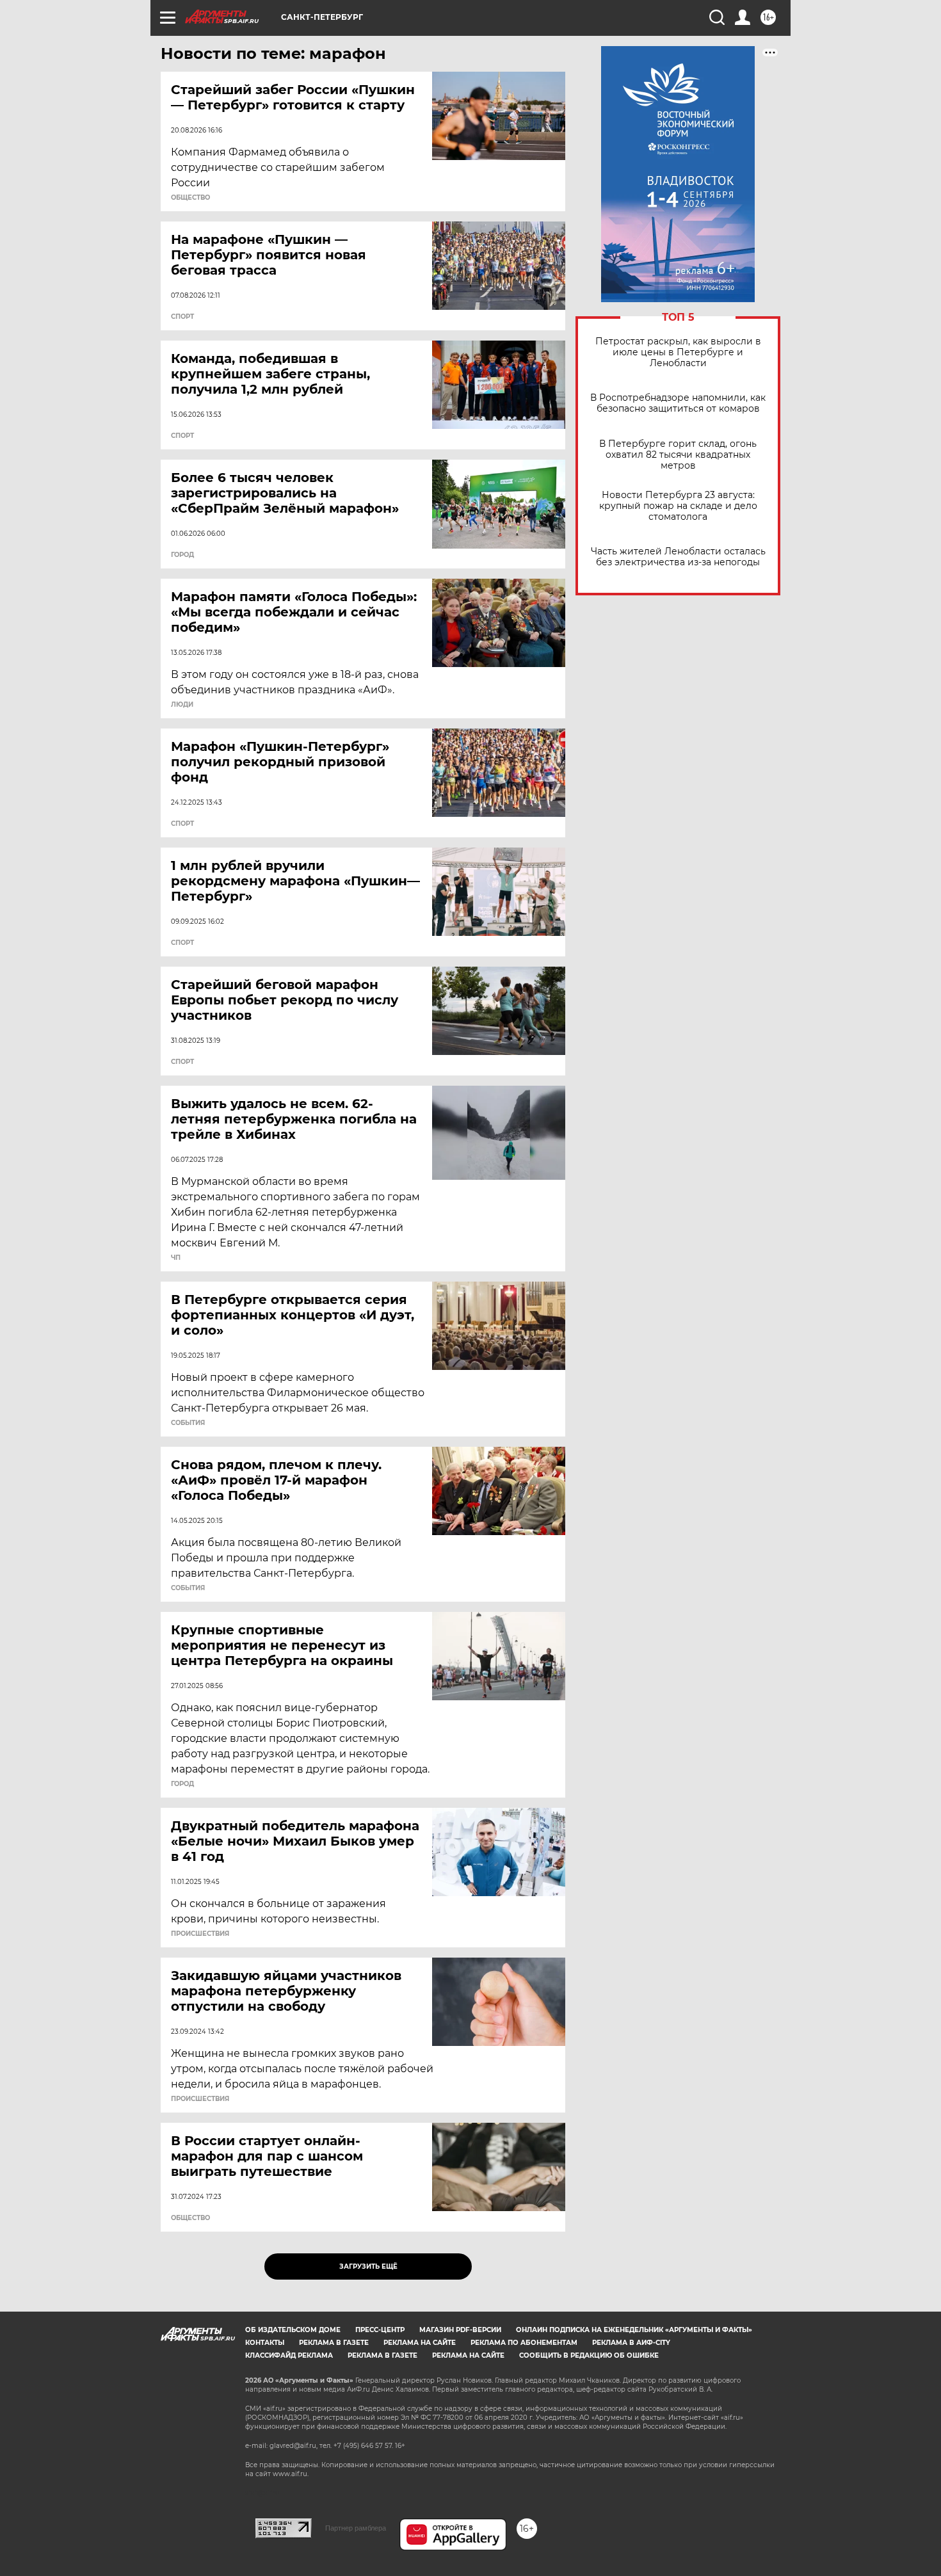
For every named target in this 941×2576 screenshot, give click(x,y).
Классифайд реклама (289, 2355)
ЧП (176, 1258)
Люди (182, 705)
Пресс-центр (380, 2330)
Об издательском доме (293, 2330)
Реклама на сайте (420, 2343)
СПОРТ (182, 317)
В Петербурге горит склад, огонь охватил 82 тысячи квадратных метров (678, 455)
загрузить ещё (368, 2266)
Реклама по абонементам (524, 2343)
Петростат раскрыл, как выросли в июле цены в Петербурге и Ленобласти (678, 352)
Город (182, 555)
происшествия (200, 1934)
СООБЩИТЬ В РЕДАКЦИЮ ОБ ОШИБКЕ (589, 2355)
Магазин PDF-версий (460, 2330)
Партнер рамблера (356, 2528)
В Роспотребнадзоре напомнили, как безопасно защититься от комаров (678, 403)
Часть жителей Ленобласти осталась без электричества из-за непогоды (678, 557)
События (188, 1423)
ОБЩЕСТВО (190, 198)
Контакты (265, 2343)
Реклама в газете (334, 2343)
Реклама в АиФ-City (631, 2343)
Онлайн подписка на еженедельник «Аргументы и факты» (634, 2330)
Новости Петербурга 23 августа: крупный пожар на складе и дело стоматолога (678, 506)
